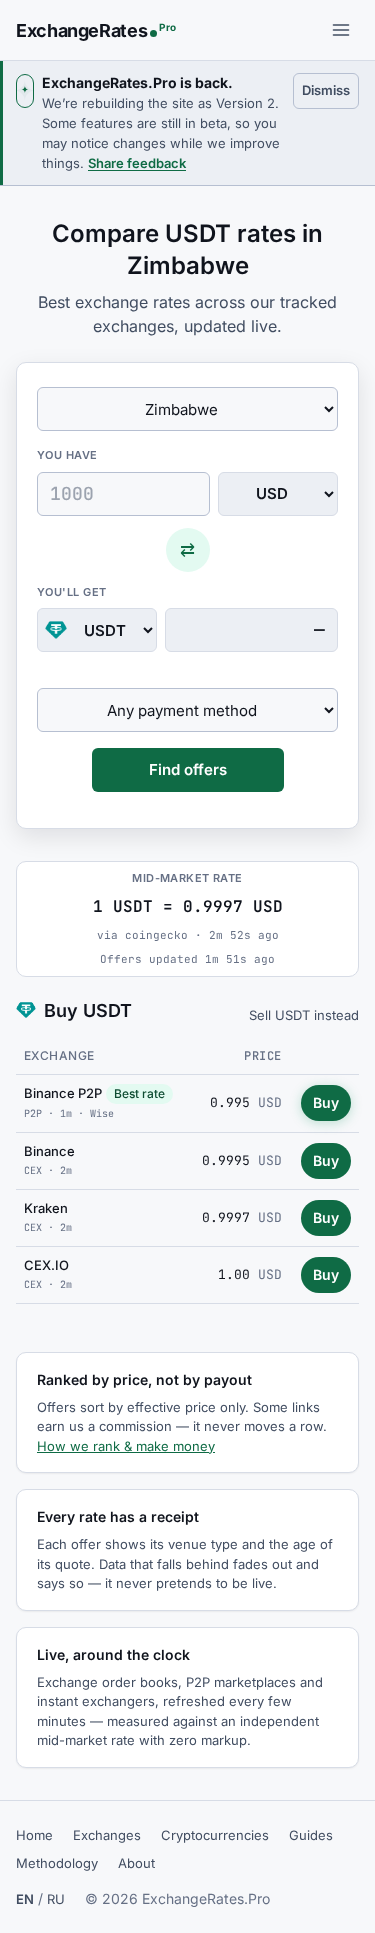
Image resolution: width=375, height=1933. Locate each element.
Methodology (57, 1863)
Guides (311, 1835)
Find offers (188, 769)
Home (34, 1835)
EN (25, 1899)
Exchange (59, 1055)
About (136, 1863)
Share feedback (137, 163)
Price (262, 1056)
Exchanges (107, 1835)
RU (56, 1899)
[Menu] (341, 30)
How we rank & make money (126, 1446)
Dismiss (330, 89)
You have (67, 455)
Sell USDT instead (304, 1015)
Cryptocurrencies (215, 1835)
